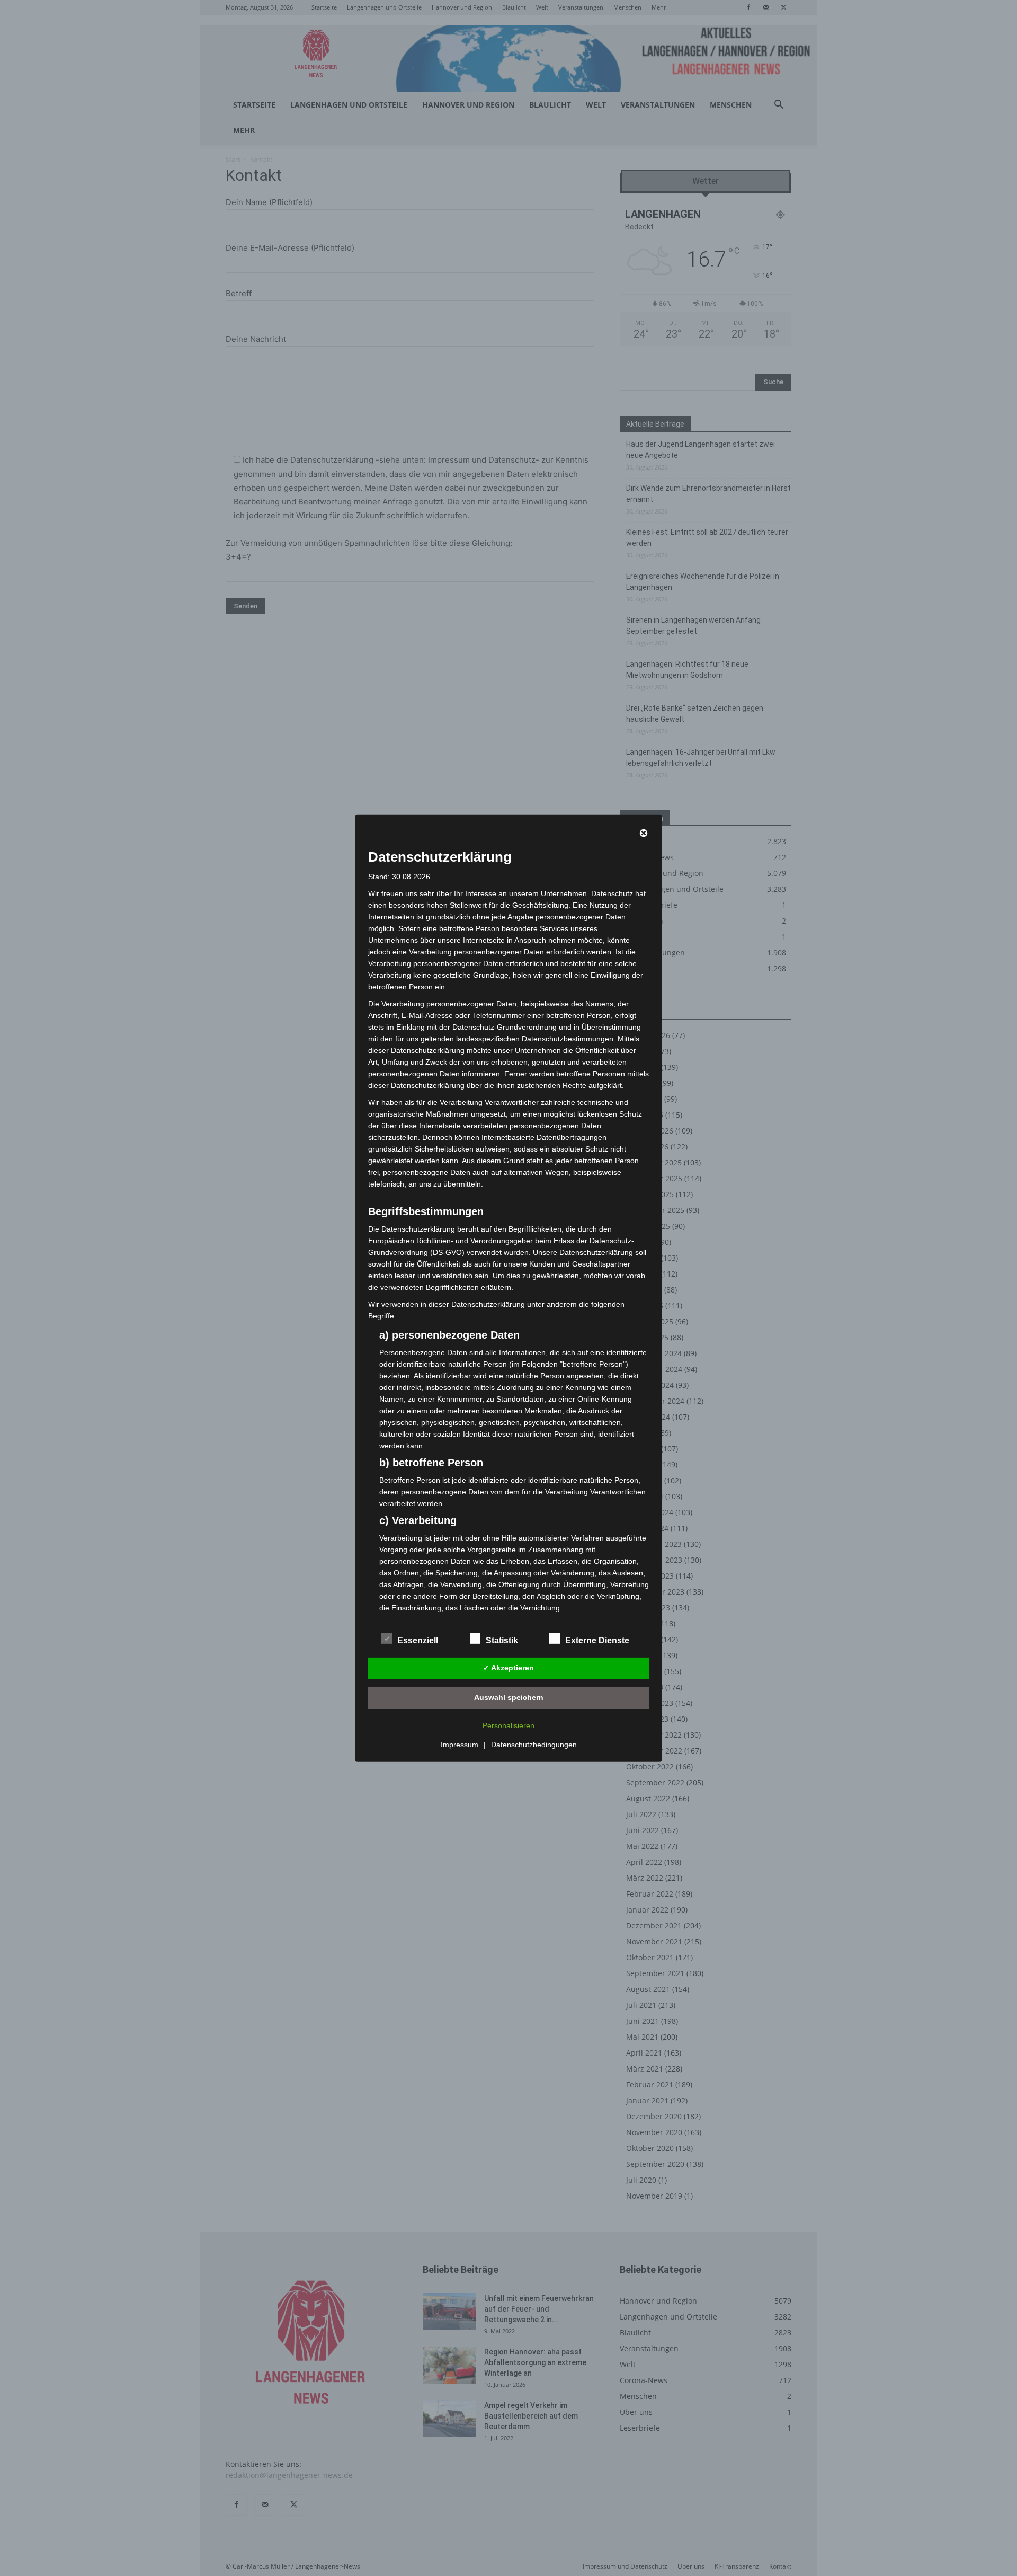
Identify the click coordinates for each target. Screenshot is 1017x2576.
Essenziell (418, 1640)
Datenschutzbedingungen (534, 1745)
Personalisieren (508, 1725)
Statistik (502, 1640)
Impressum (460, 1745)
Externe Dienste (597, 1640)
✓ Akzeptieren (508, 1668)
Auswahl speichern (509, 1697)
